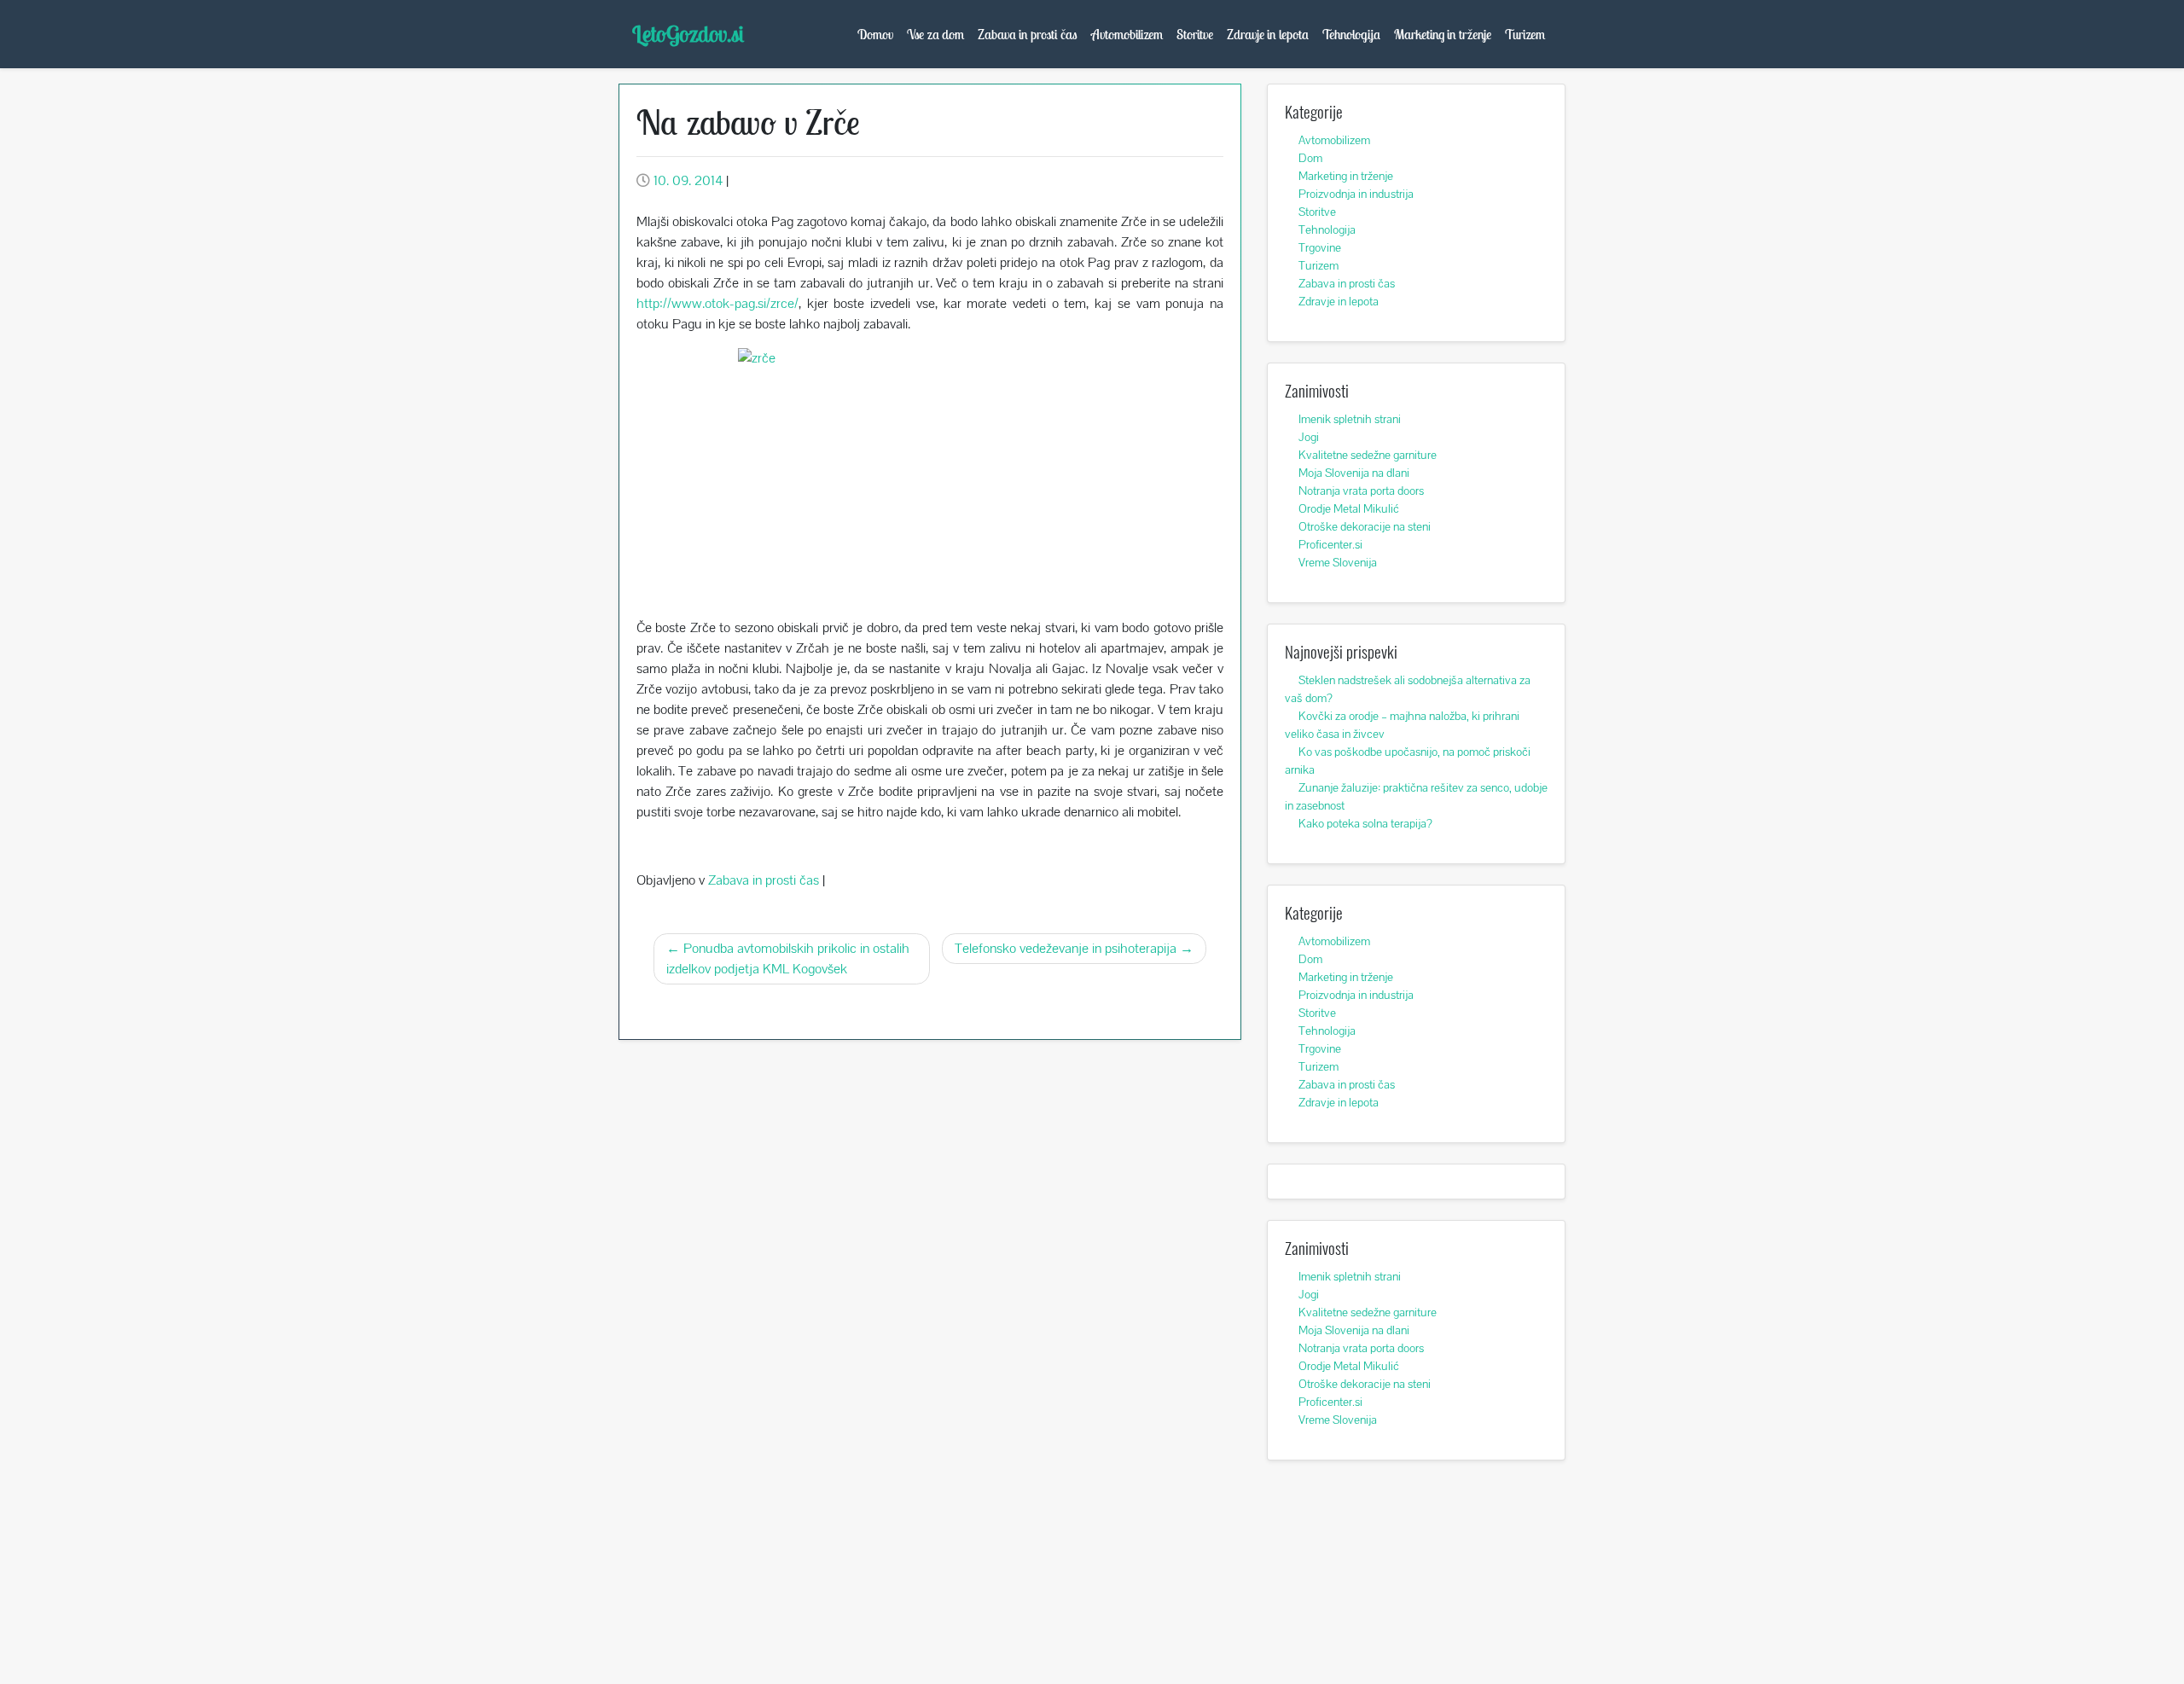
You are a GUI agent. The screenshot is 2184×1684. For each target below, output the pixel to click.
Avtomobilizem (1127, 34)
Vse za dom (935, 34)
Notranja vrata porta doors (1361, 491)
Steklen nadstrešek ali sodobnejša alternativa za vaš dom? (1408, 689)
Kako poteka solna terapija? (1365, 823)
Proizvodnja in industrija (1356, 194)
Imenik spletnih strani (1350, 419)
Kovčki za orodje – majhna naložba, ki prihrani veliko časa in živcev (1402, 725)
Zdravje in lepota (1268, 34)
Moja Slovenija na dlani (1354, 473)
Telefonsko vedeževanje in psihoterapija (1066, 948)
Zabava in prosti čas (1028, 34)
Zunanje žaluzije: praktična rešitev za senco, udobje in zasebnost (1416, 796)
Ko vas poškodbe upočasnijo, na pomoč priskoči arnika (1408, 761)
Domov (875, 34)
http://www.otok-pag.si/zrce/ (717, 303)
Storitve (1195, 34)
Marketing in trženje (1443, 34)
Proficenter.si (1330, 544)
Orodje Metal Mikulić (1349, 508)
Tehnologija (1351, 34)
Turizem (1525, 34)
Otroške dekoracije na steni (1365, 526)
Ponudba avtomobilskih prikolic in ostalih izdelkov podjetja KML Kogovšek (788, 958)
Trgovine (1320, 247)
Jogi (1309, 437)
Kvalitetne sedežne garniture (1368, 455)
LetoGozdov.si (688, 34)
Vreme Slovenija (1338, 562)
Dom (1310, 158)
